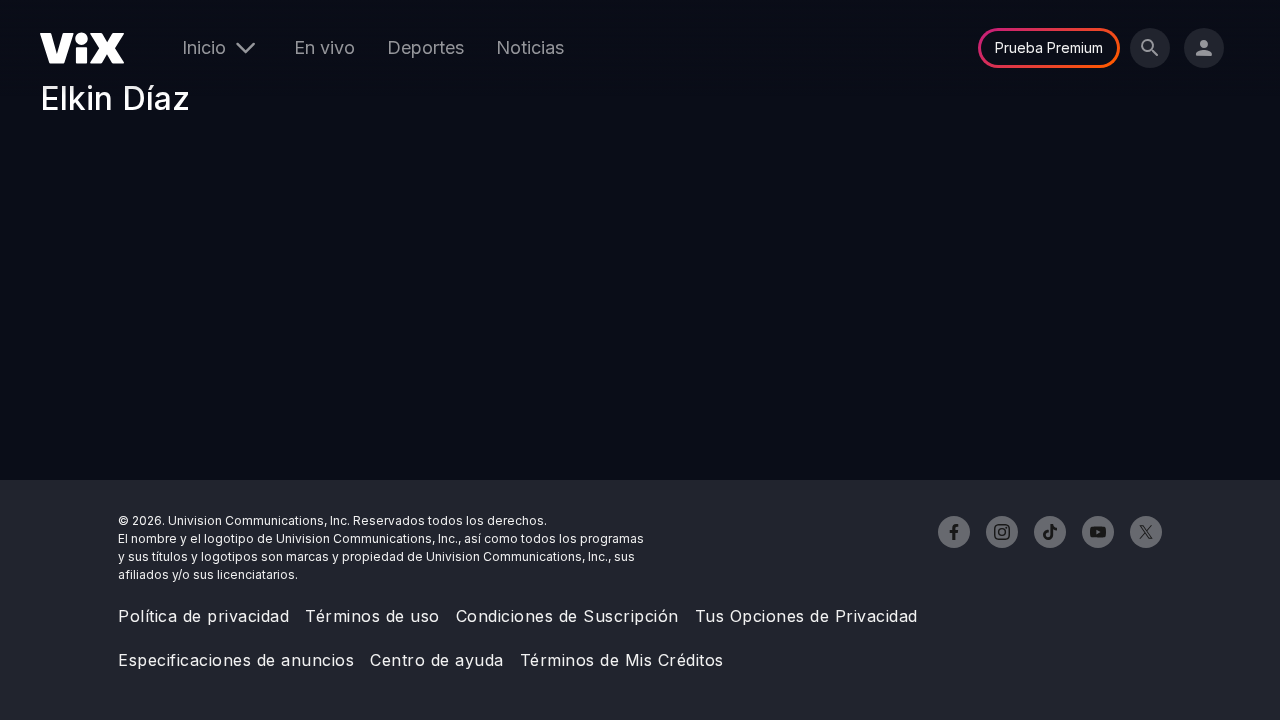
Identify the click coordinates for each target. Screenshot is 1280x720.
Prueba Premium (1049, 47)
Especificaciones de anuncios (236, 660)
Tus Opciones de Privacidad (806, 616)
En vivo (324, 47)
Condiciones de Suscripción (567, 616)
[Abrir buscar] (1150, 48)
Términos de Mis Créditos (622, 660)
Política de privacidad (203, 616)
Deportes (425, 47)
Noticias (530, 47)
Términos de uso (372, 616)
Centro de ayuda (437, 660)
